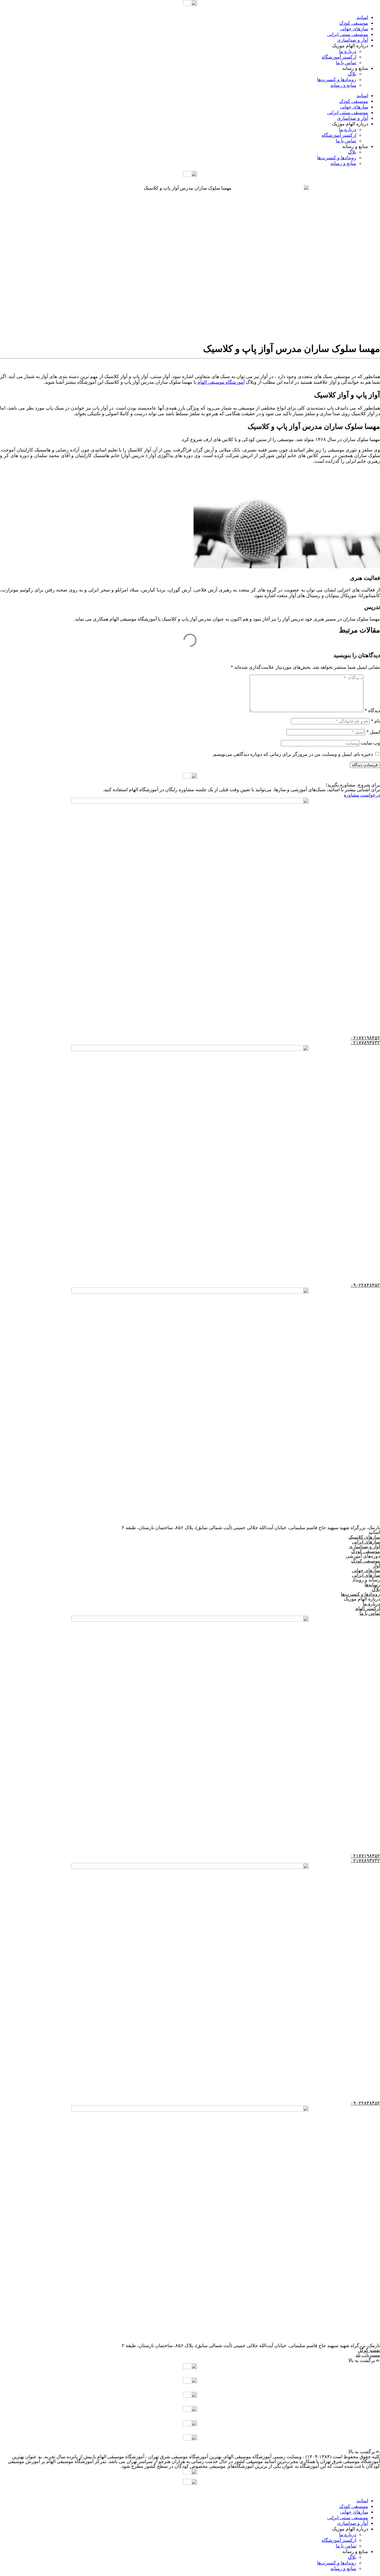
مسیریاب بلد (368, 2355)
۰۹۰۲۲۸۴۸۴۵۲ (365, 1285)
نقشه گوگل (369, 2350)
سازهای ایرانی (366, 1542)
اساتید (362, 17)
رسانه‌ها (372, 1585)
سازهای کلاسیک (364, 1537)
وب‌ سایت (370, 743)
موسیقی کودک (354, 23)
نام (375, 721)
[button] (190, 2360)
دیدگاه (372, 711)
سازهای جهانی (354, 29)
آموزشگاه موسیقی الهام (221, 382)
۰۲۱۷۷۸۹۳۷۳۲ (365, 1042)
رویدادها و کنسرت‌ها (337, 80)
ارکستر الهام (368, 1608)
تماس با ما (346, 63)
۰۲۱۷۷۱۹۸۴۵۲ (365, 1038)
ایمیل (373, 732)
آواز (376, 1566)
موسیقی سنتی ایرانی (348, 34)
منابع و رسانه (343, 85)
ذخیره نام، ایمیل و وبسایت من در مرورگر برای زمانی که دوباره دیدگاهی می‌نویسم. (293, 754)
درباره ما (348, 51)
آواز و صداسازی (353, 40)
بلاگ (352, 74)
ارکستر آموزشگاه (339, 57)
